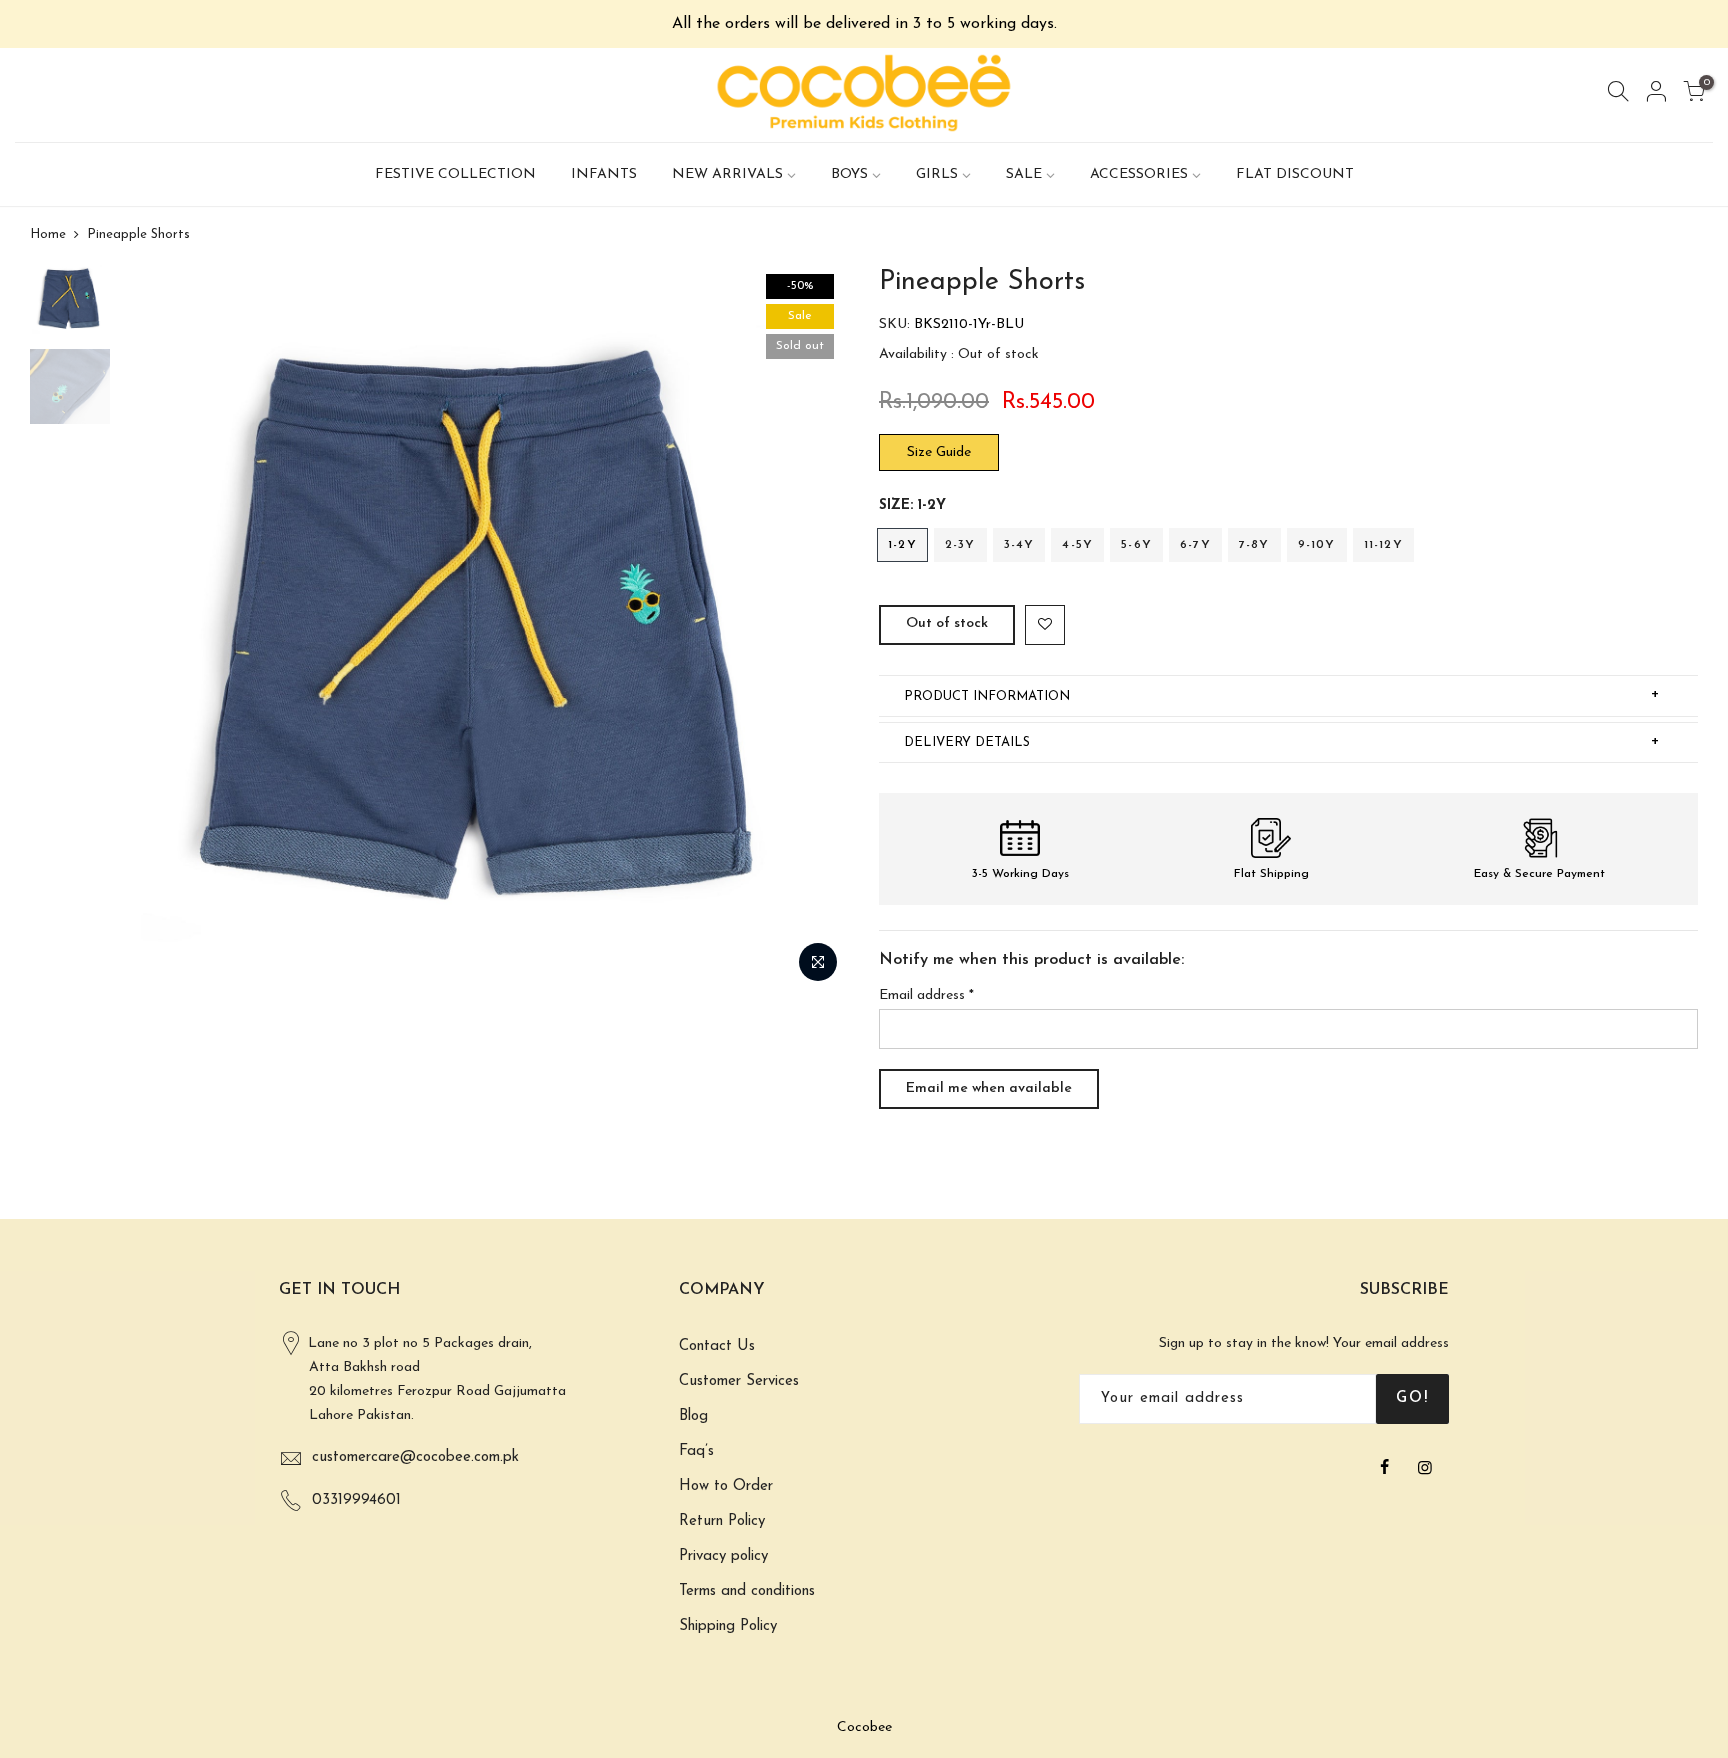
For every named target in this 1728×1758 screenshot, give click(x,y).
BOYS (849, 174)
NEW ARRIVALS (727, 174)
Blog (693, 1416)
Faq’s (696, 1451)
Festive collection (455, 174)
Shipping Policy (728, 1626)
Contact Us (717, 1346)
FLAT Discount (1295, 174)
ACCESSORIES (1139, 174)
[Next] (814, 629)
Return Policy (722, 1521)
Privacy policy (723, 1556)
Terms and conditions (747, 1591)
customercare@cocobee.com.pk (415, 1457)
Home (48, 234)
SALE (1024, 174)
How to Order (726, 1486)
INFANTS (604, 174)
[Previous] (155, 629)
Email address (926, 995)
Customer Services (739, 1381)
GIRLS (937, 174)
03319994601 (356, 1500)
